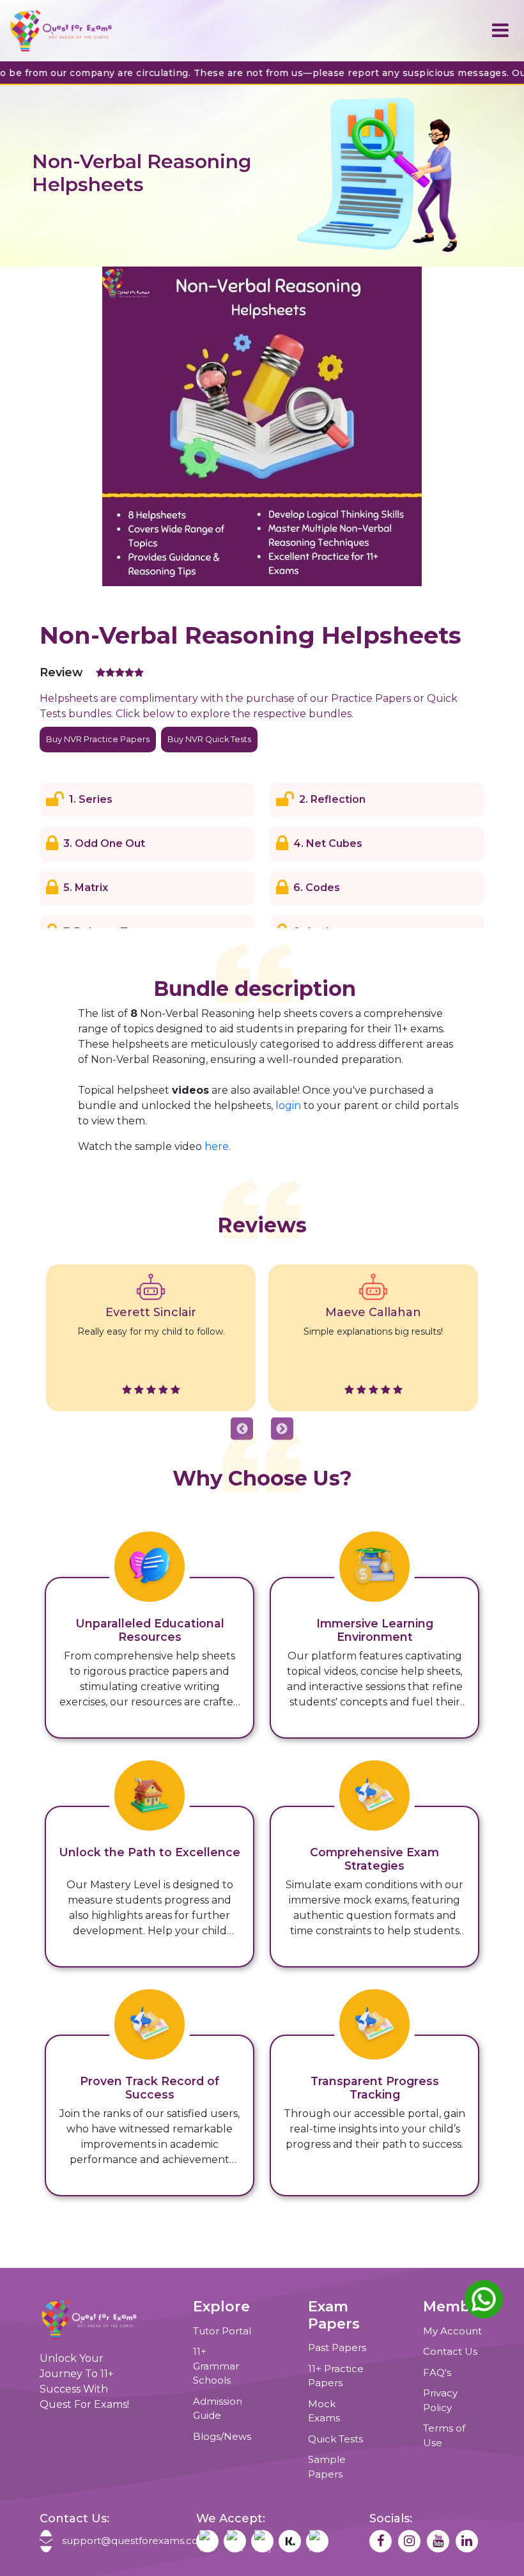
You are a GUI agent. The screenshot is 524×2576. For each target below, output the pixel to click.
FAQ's (437, 2372)
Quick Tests (335, 2439)
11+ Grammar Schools (216, 2366)
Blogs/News (222, 2436)
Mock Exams (324, 2411)
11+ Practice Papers (336, 2376)
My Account (452, 2331)
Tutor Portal (222, 2331)
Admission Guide (218, 2409)
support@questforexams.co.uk (120, 2541)
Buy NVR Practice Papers (98, 739)
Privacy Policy (440, 2400)
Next (282, 1429)
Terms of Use (444, 2435)
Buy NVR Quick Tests (209, 739)
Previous (242, 1429)
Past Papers (337, 2347)
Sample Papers (327, 2467)
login (288, 1106)
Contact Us (450, 2351)
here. (218, 1146)
